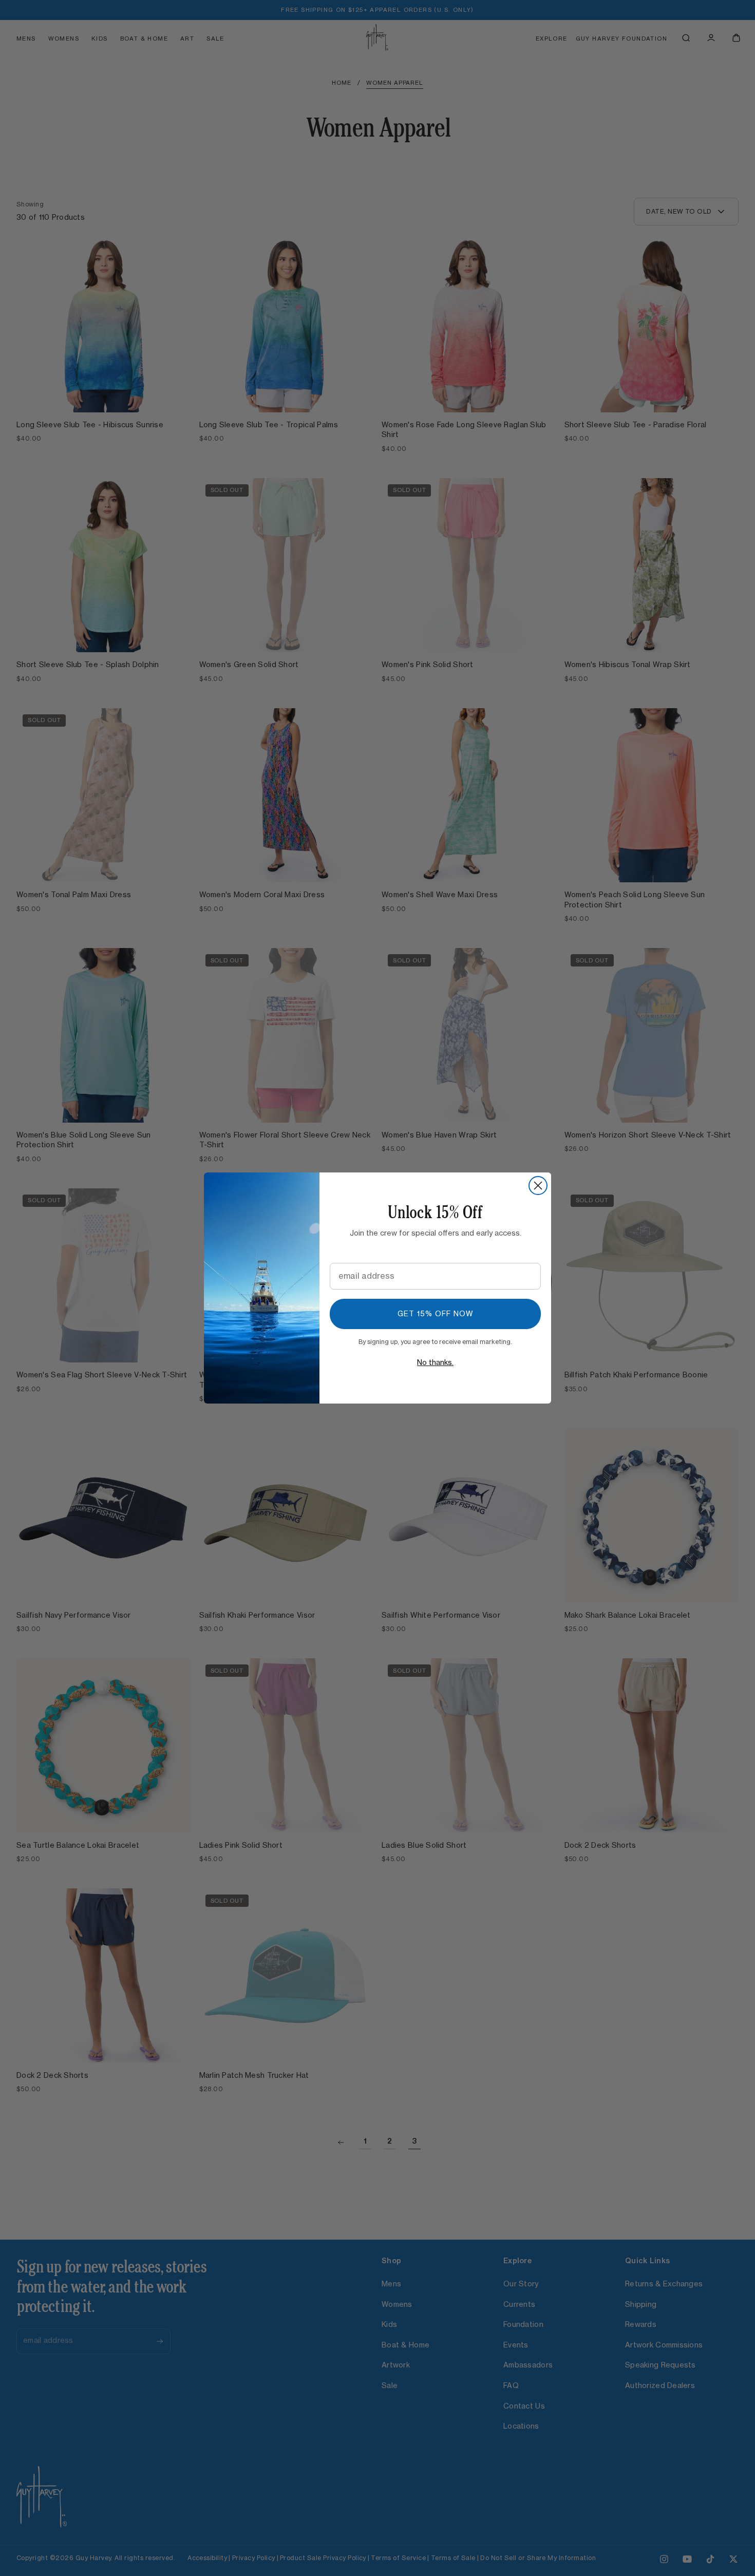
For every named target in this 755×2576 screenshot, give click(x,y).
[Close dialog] (538, 1186)
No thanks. (435, 1363)
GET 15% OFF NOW (436, 1314)
